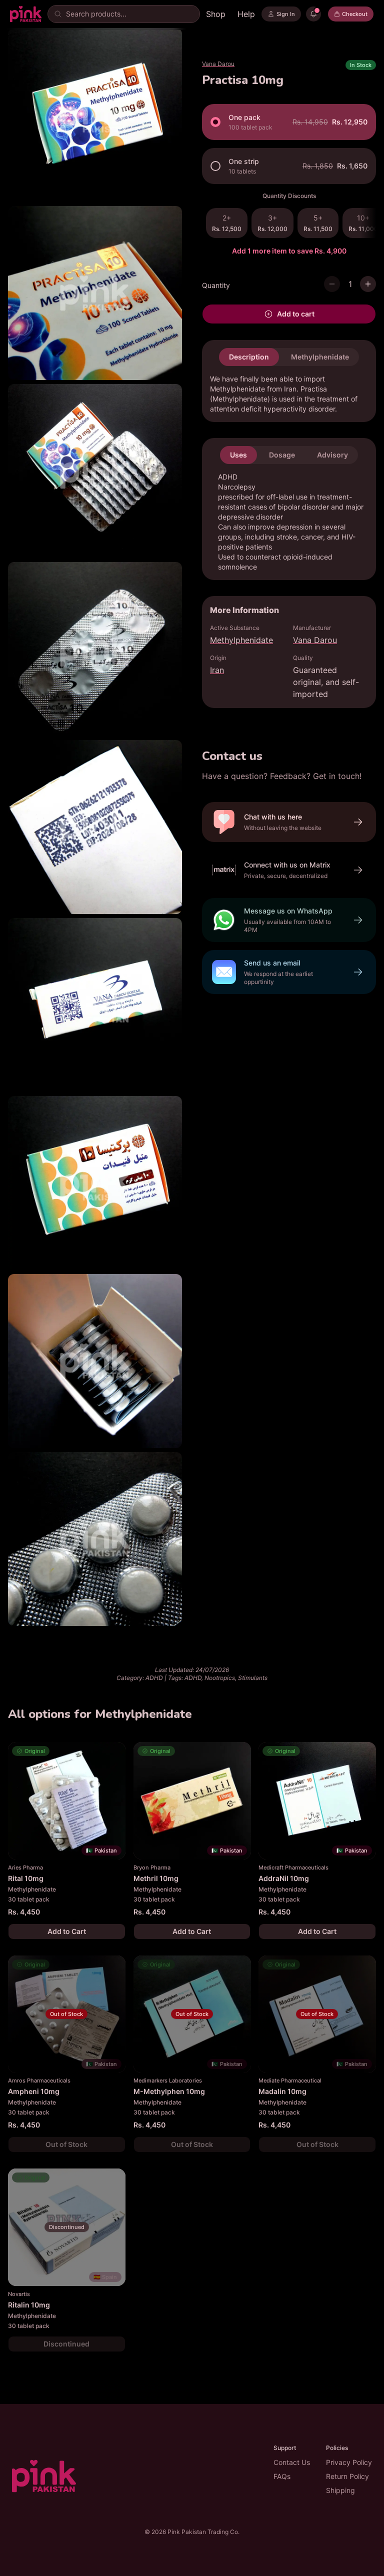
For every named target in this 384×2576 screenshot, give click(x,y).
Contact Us (292, 2462)
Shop (216, 14)
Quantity (216, 285)
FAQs (282, 2476)
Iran (217, 670)
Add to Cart (67, 1931)
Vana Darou (218, 64)
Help (246, 14)
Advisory (332, 455)
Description (249, 357)
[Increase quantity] (368, 284)
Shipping (340, 2490)
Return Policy (347, 2476)
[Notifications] (313, 14)
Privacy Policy (349, 2462)
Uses (238, 455)
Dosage (282, 455)
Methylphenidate (320, 357)
